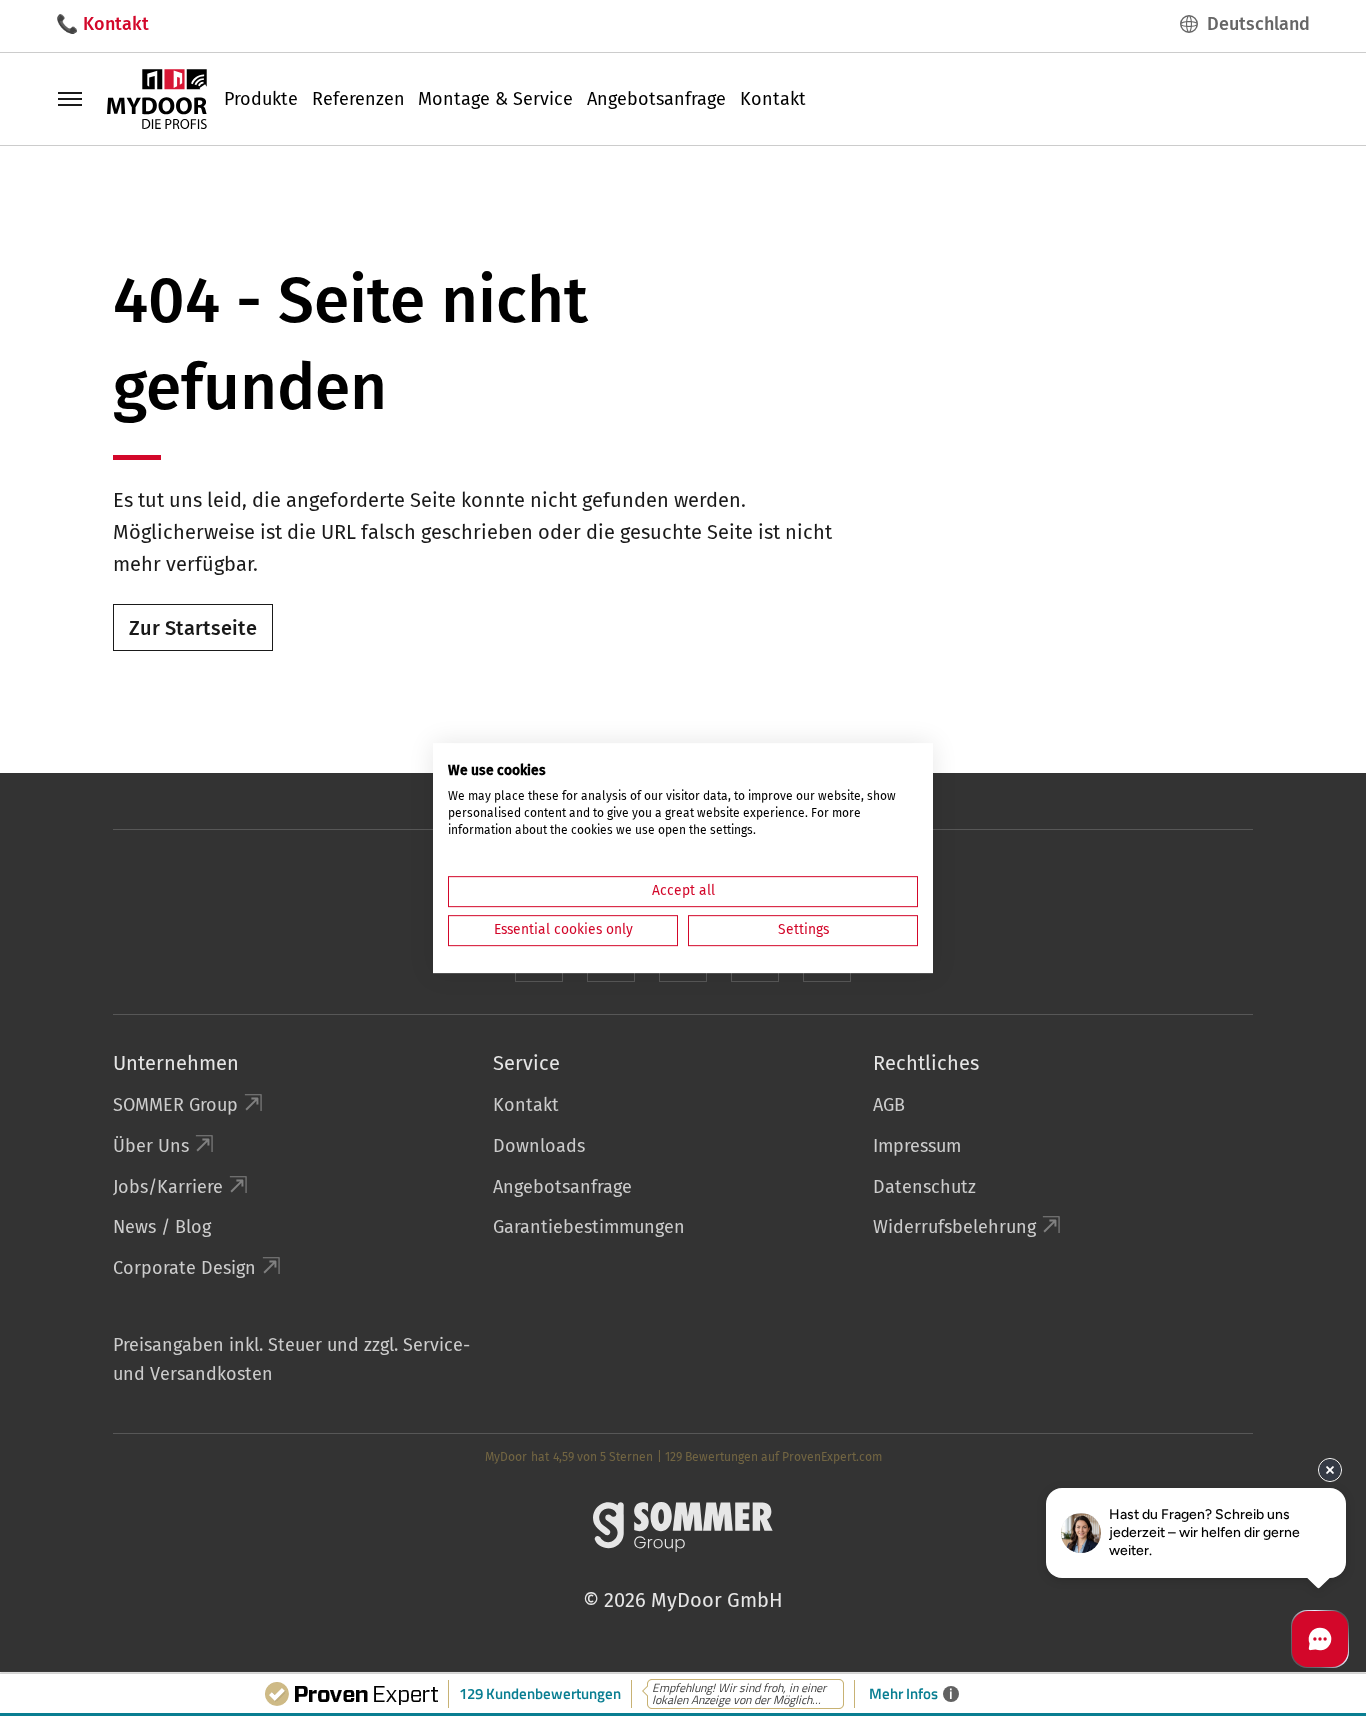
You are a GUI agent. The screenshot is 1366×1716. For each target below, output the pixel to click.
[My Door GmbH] (157, 98)
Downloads (539, 1146)
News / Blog (162, 1227)
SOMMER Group (175, 1105)
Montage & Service (495, 99)
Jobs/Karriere (168, 1187)
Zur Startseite (193, 628)
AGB (889, 1105)
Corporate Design (184, 1268)
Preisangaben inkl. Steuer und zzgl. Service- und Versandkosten (291, 1359)
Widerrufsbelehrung (954, 1227)
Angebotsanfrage (656, 99)
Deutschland (1258, 24)
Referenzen (358, 99)
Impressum (917, 1146)
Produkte (261, 99)
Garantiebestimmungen (589, 1227)
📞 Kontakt (102, 24)
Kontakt (773, 99)
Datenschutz (924, 1187)
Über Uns (151, 1146)
